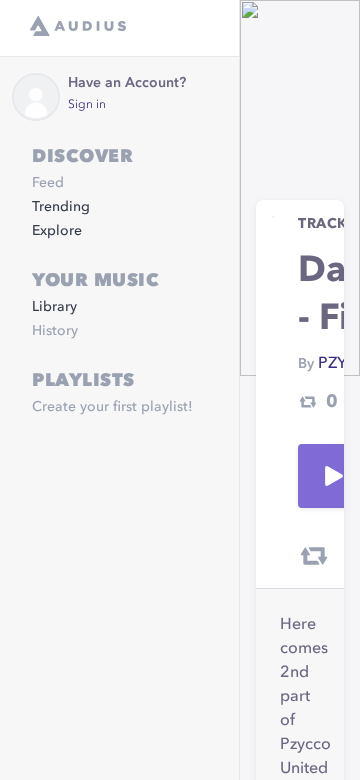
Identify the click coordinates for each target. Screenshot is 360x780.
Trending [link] (61, 207)
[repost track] (314, 556)
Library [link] (54, 307)
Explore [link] (57, 231)
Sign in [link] (87, 105)
